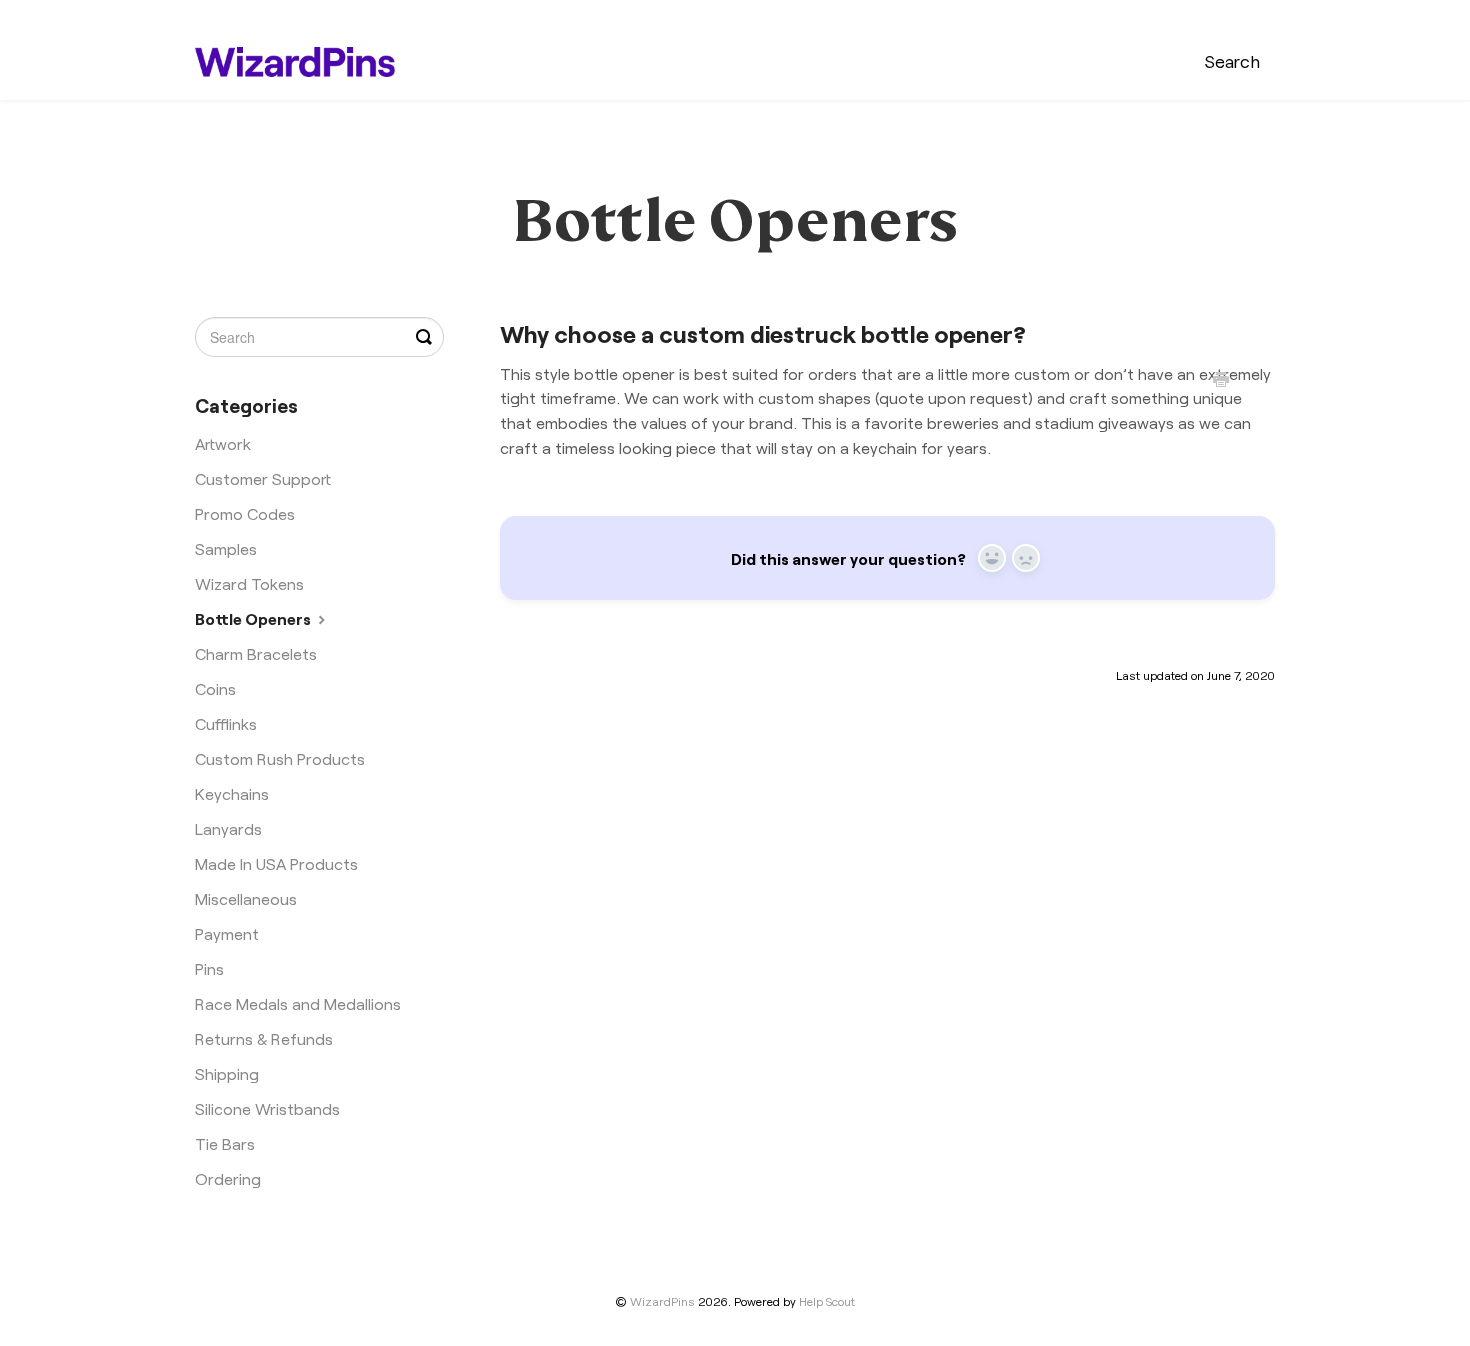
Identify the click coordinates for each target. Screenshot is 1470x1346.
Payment (227, 933)
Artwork (223, 443)
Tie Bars (225, 1143)
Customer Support (263, 478)
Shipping (227, 1073)
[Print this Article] (1221, 381)
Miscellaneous (246, 898)
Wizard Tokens (249, 583)
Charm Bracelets (256, 653)
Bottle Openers (254, 618)
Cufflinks (226, 723)
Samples (226, 548)
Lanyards (228, 828)
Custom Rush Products (280, 758)
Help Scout (827, 1301)
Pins (209, 968)
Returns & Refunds (264, 1038)
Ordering (228, 1178)
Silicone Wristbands (267, 1108)
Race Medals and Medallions (298, 1003)
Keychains (232, 793)
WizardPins (662, 1301)
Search (1232, 60)
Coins (215, 688)
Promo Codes (245, 513)
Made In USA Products (276, 863)
